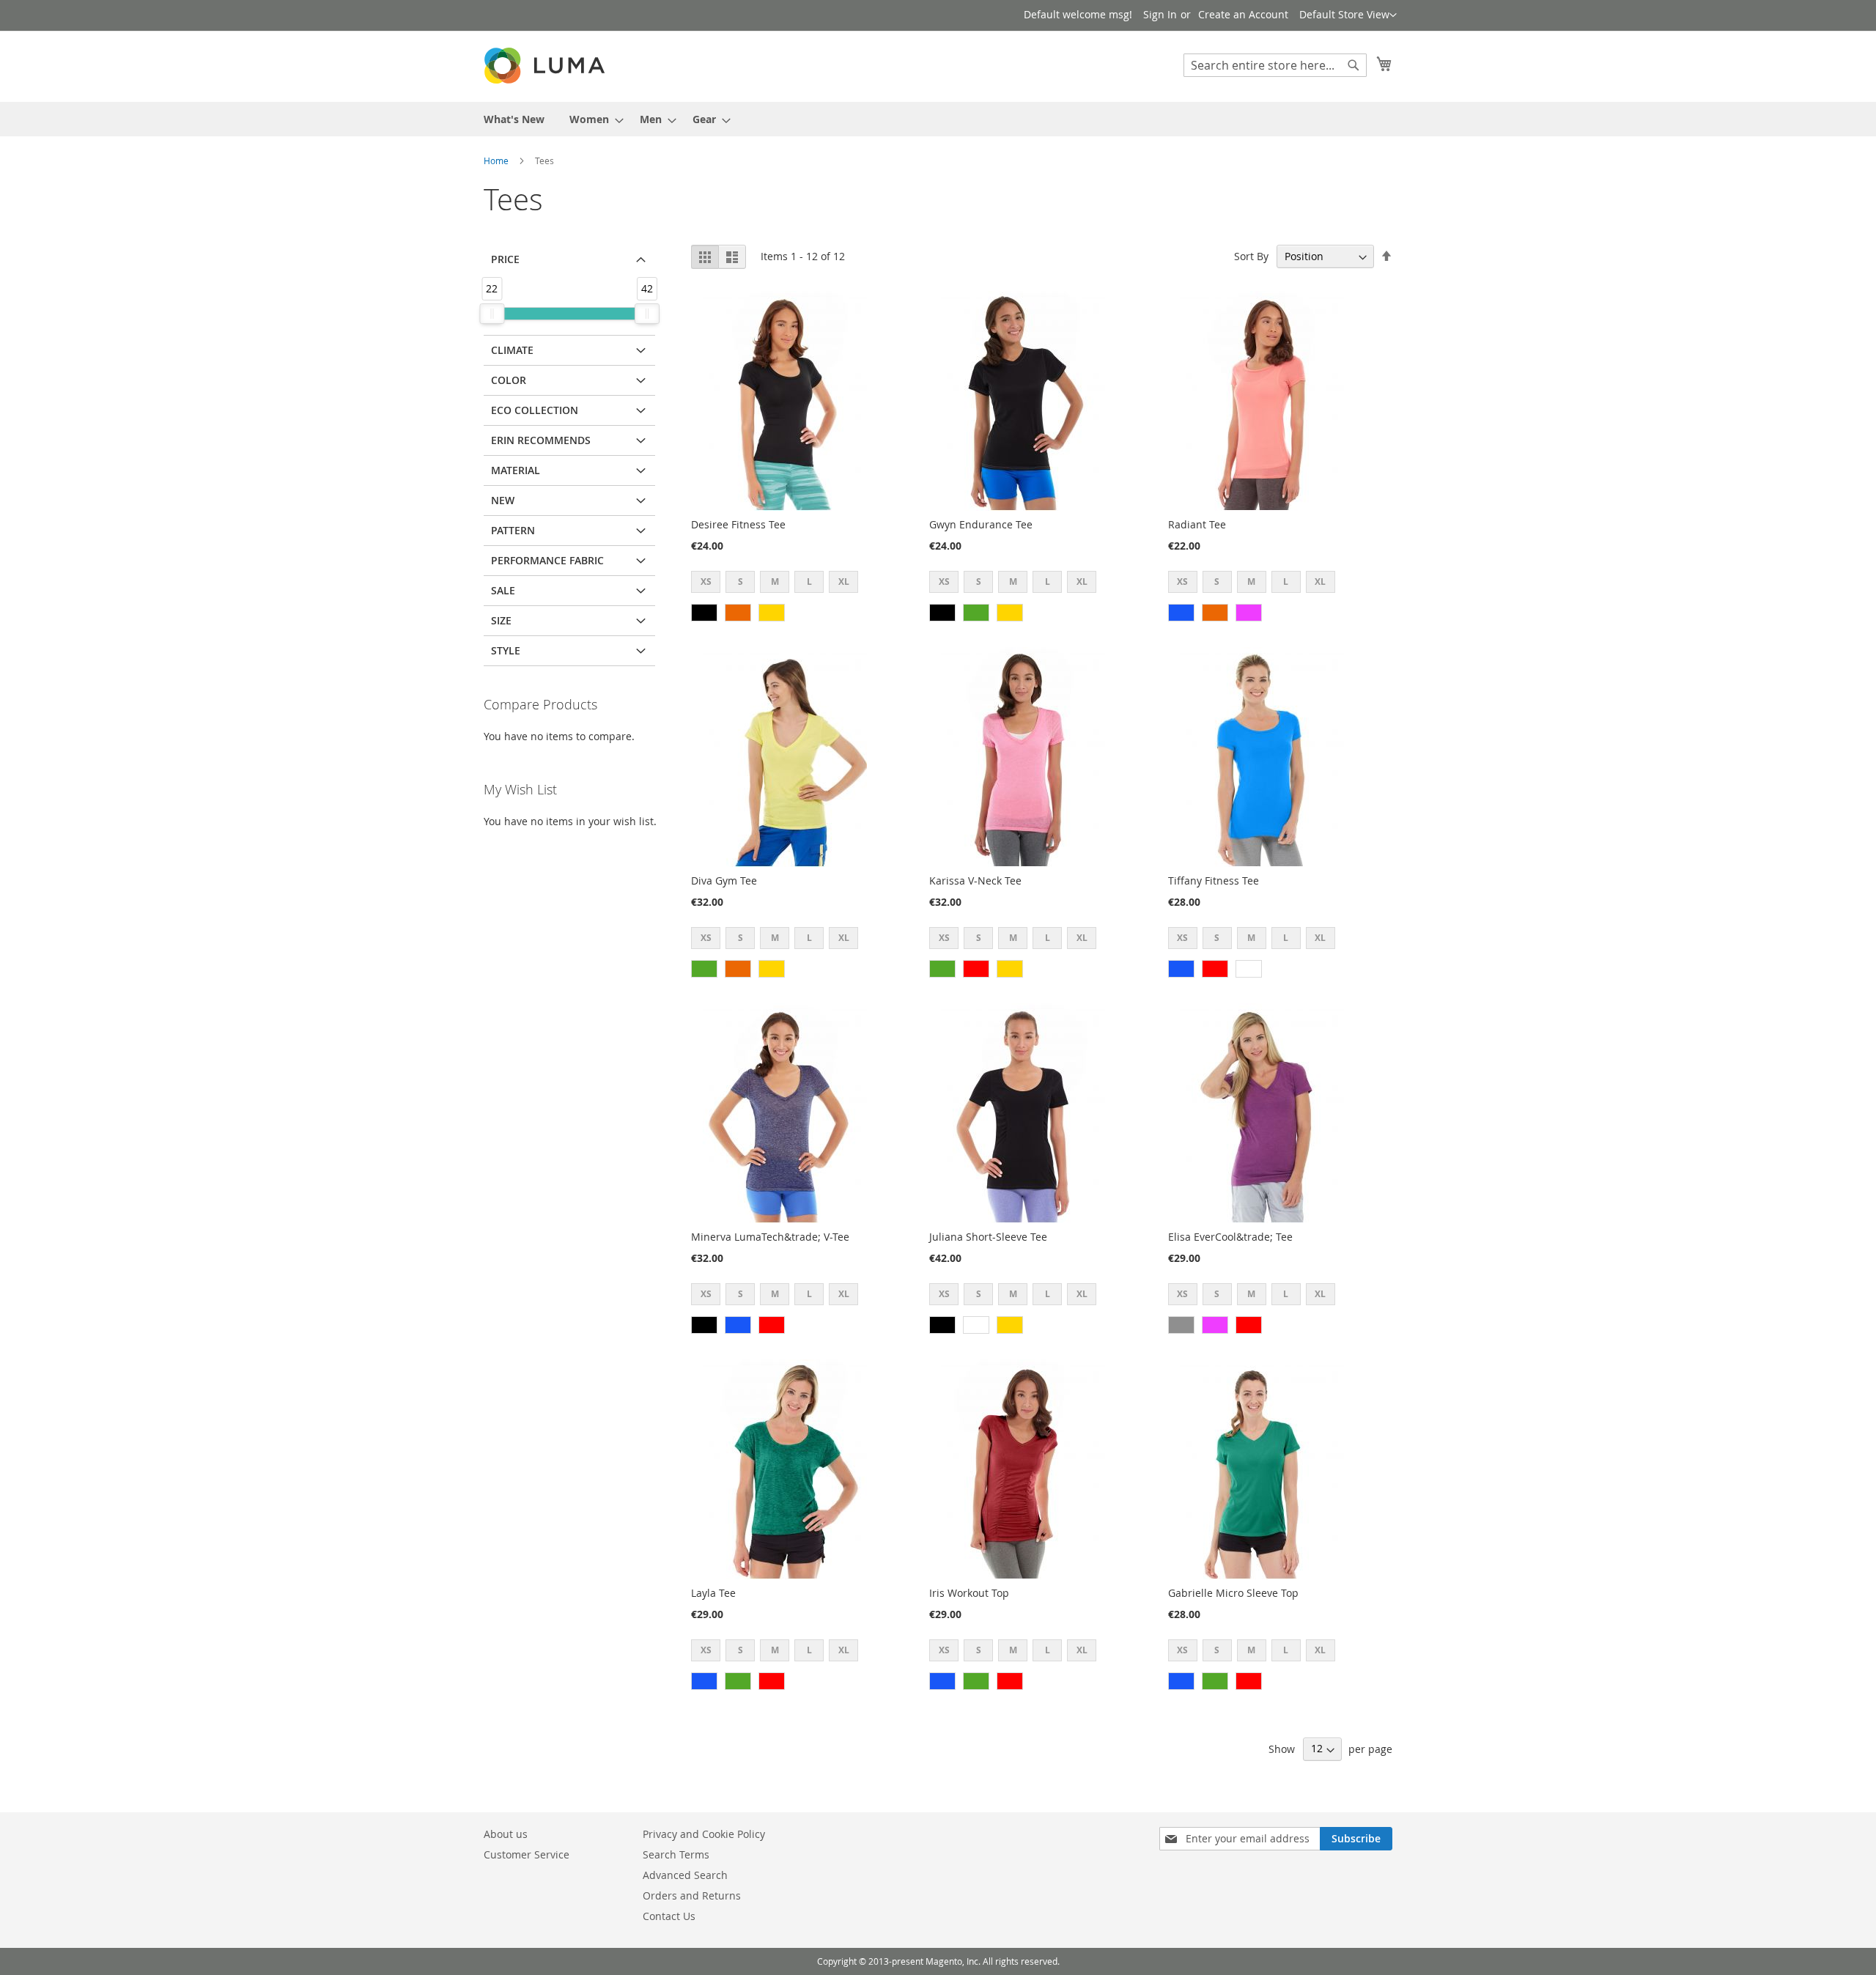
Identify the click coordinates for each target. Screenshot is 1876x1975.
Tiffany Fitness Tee (1214, 881)
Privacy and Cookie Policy (704, 1834)
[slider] (492, 314)
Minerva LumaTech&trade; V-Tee (770, 1237)
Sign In (1160, 14)
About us (506, 1834)
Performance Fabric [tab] (547, 560)
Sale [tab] (503, 590)
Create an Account (1243, 14)
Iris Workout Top (969, 1593)
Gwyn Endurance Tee (981, 524)
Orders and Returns (692, 1895)
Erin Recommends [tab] (541, 440)
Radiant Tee (1197, 524)
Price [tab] (505, 259)
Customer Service (527, 1854)
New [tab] (503, 500)
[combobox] (1275, 65)
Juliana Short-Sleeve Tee (988, 1237)
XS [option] (706, 582)
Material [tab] (516, 470)
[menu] (938, 119)
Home (496, 160)
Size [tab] (501, 620)
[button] (1348, 15)
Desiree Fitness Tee (738, 524)
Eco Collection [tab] (535, 410)
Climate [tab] (512, 350)
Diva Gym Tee (724, 881)
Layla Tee (713, 1593)
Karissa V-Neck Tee (975, 881)
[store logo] (546, 66)
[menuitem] (514, 119)
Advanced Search (685, 1875)
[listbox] (779, 584)
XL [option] (844, 582)
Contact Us (669, 1916)
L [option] (809, 582)
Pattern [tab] (513, 530)
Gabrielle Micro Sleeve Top (1233, 1593)
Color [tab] (509, 380)
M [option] (775, 582)
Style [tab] (506, 650)
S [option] (741, 582)
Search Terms (676, 1854)
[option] (704, 613)
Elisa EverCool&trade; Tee (1230, 1237)
